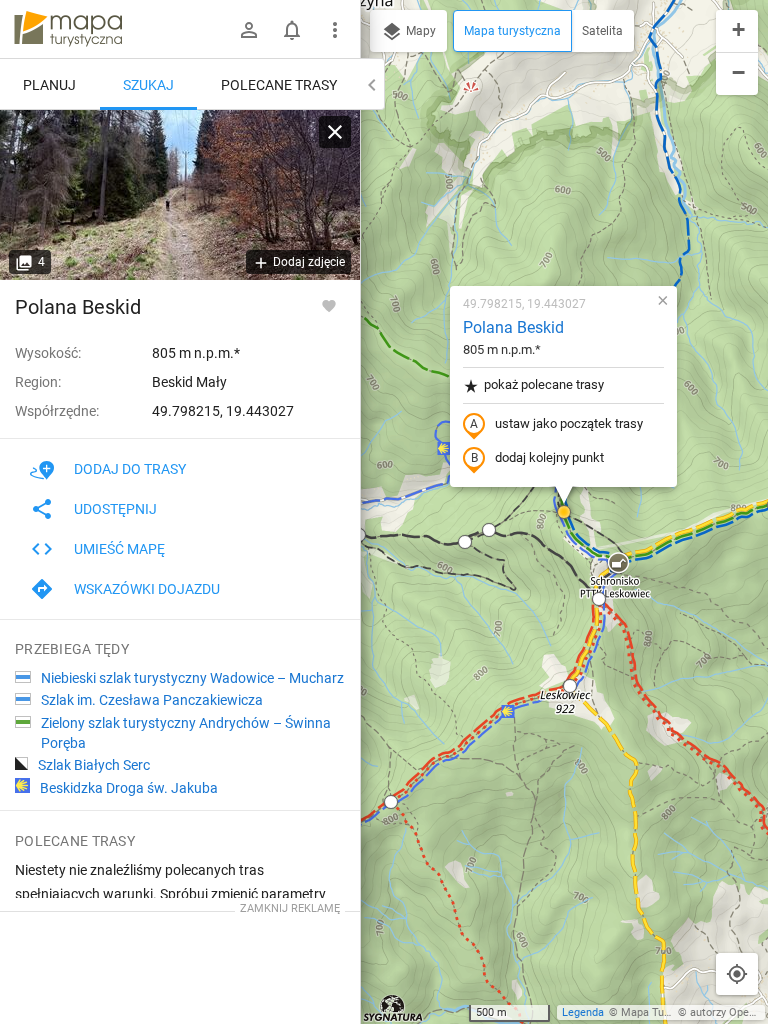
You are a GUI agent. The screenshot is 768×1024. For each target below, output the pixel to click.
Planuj (49, 85)
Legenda (583, 1012)
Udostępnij (115, 509)
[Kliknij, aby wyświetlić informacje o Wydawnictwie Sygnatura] (393, 1008)
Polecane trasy (279, 85)
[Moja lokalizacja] (737, 974)
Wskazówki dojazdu (147, 589)
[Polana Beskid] (180, 195)
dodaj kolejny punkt (549, 457)
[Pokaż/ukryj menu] (335, 30)
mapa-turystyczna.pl (68, 29)
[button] (465, 542)
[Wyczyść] (335, 132)
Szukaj (148, 85)
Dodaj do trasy (130, 469)
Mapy (419, 31)
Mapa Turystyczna (666, 1012)
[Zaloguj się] (249, 30)
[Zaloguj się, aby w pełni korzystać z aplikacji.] (329, 305)
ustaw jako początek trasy (569, 423)
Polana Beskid (513, 327)
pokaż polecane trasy (544, 384)
